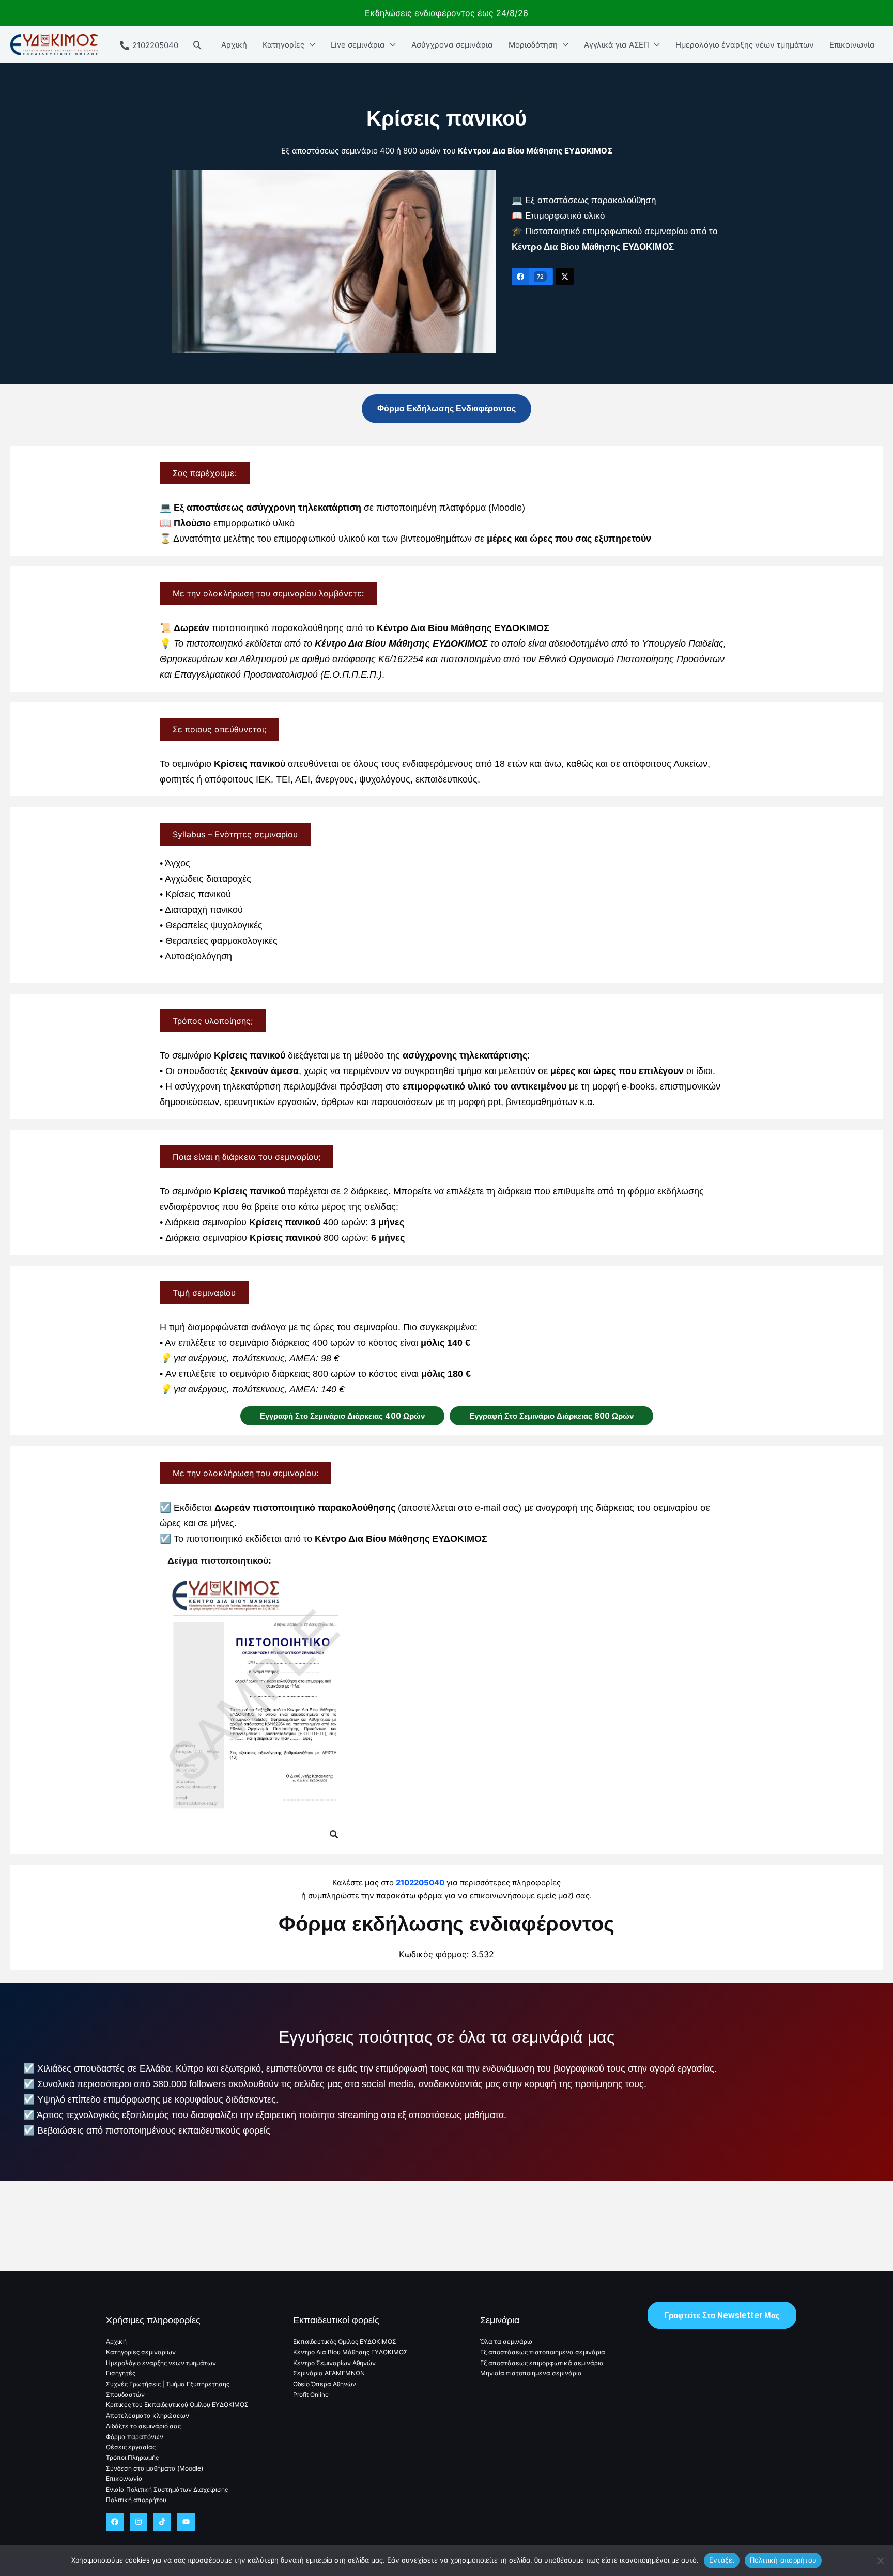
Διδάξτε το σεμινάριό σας (143, 2426)
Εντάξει (722, 2560)
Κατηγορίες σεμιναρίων (141, 2352)
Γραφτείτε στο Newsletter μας (722, 2315)
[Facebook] (115, 2522)
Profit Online (311, 2394)
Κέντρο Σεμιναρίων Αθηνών (334, 2363)
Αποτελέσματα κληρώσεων (148, 2416)
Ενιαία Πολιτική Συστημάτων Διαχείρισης (167, 2489)
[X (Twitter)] (565, 277)
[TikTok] (162, 2522)
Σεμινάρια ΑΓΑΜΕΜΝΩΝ (329, 2373)
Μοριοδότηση (533, 45)
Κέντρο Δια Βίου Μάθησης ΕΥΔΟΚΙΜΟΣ (350, 2352)
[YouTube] (186, 2522)
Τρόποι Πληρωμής (132, 2457)
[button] (197, 45)
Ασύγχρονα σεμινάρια (452, 45)
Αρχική (234, 45)
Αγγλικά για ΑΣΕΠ (617, 45)
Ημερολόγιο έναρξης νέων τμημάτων (745, 45)
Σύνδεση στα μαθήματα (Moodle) (155, 2468)
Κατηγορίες (283, 45)
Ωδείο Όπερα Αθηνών (325, 2384)
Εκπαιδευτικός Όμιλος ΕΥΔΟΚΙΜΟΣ (345, 2342)
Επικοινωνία (852, 45)
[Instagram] (138, 2522)
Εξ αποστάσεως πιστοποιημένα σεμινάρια (543, 2352)
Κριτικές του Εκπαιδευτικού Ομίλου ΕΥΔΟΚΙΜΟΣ (177, 2405)
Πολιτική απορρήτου (136, 2500)
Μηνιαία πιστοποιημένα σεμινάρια (531, 2373)
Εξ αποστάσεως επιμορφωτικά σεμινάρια (542, 2363)
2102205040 (420, 1883)
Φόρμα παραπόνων (135, 2437)
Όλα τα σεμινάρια (506, 2342)
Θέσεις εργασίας (131, 2447)
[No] (880, 2560)
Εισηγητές (121, 2373)
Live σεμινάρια (358, 45)
